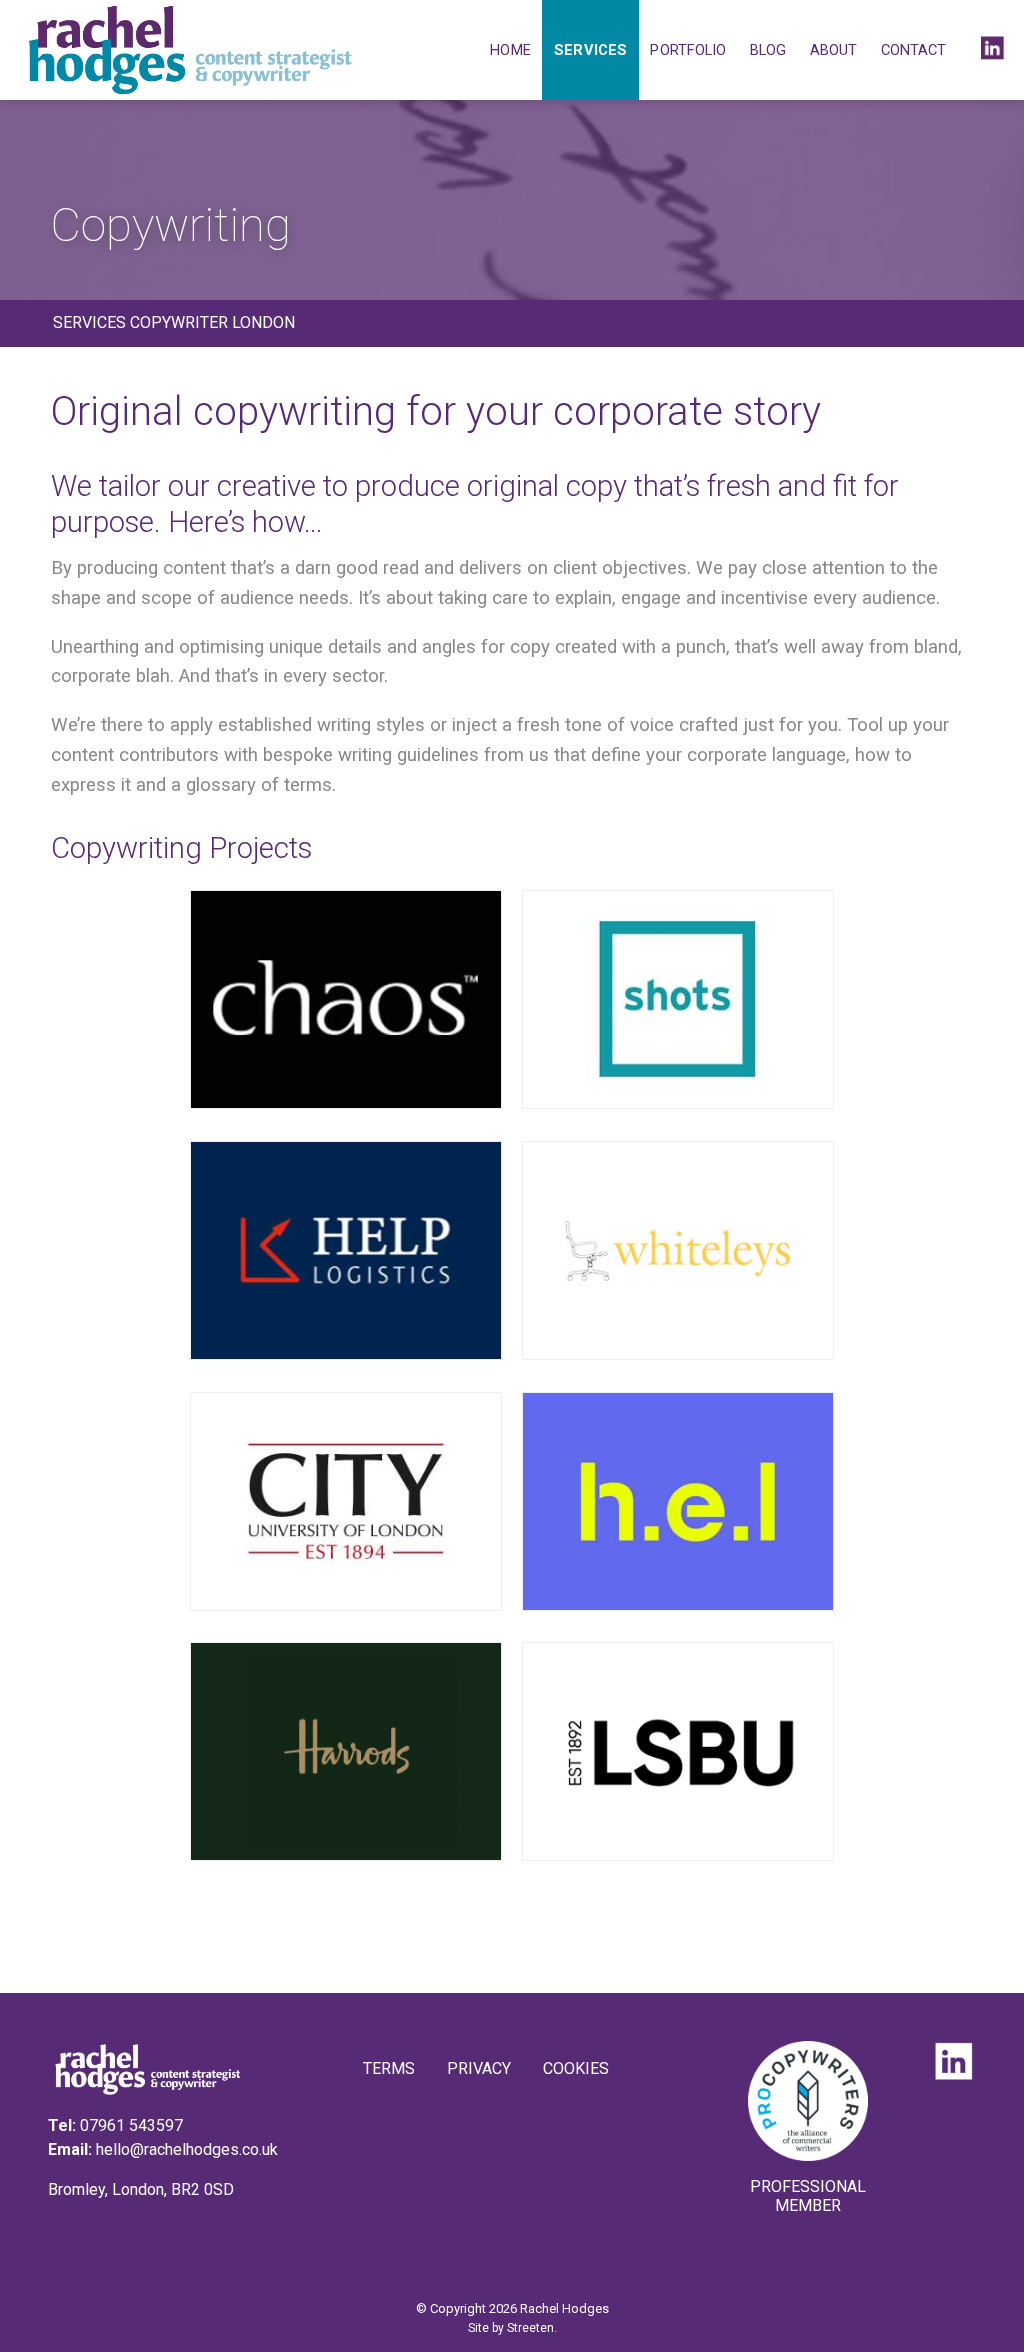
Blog (768, 50)
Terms (389, 2068)
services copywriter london (174, 322)
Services (590, 50)
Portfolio (688, 50)
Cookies (576, 2068)
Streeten (530, 2328)
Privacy (479, 2068)
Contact (914, 50)
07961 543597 (131, 2125)
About (834, 50)
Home (510, 50)
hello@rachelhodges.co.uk (187, 2149)
